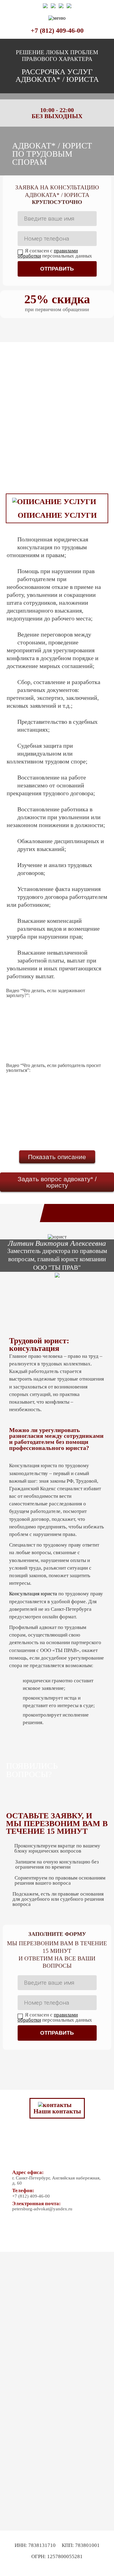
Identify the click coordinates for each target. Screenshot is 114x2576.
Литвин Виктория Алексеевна (57, 1243)
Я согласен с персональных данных (55, 253)
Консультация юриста (33, 1594)
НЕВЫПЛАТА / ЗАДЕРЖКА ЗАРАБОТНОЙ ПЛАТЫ (50, 386)
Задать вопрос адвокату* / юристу (57, 1182)
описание (71, 1157)
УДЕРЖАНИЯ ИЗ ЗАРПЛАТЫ (50, 407)
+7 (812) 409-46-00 (57, 30)
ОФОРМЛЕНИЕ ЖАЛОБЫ (50, 470)
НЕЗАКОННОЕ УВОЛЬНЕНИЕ (49, 364)
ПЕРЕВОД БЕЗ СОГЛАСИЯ (49, 428)
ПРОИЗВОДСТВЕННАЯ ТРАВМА (50, 449)
